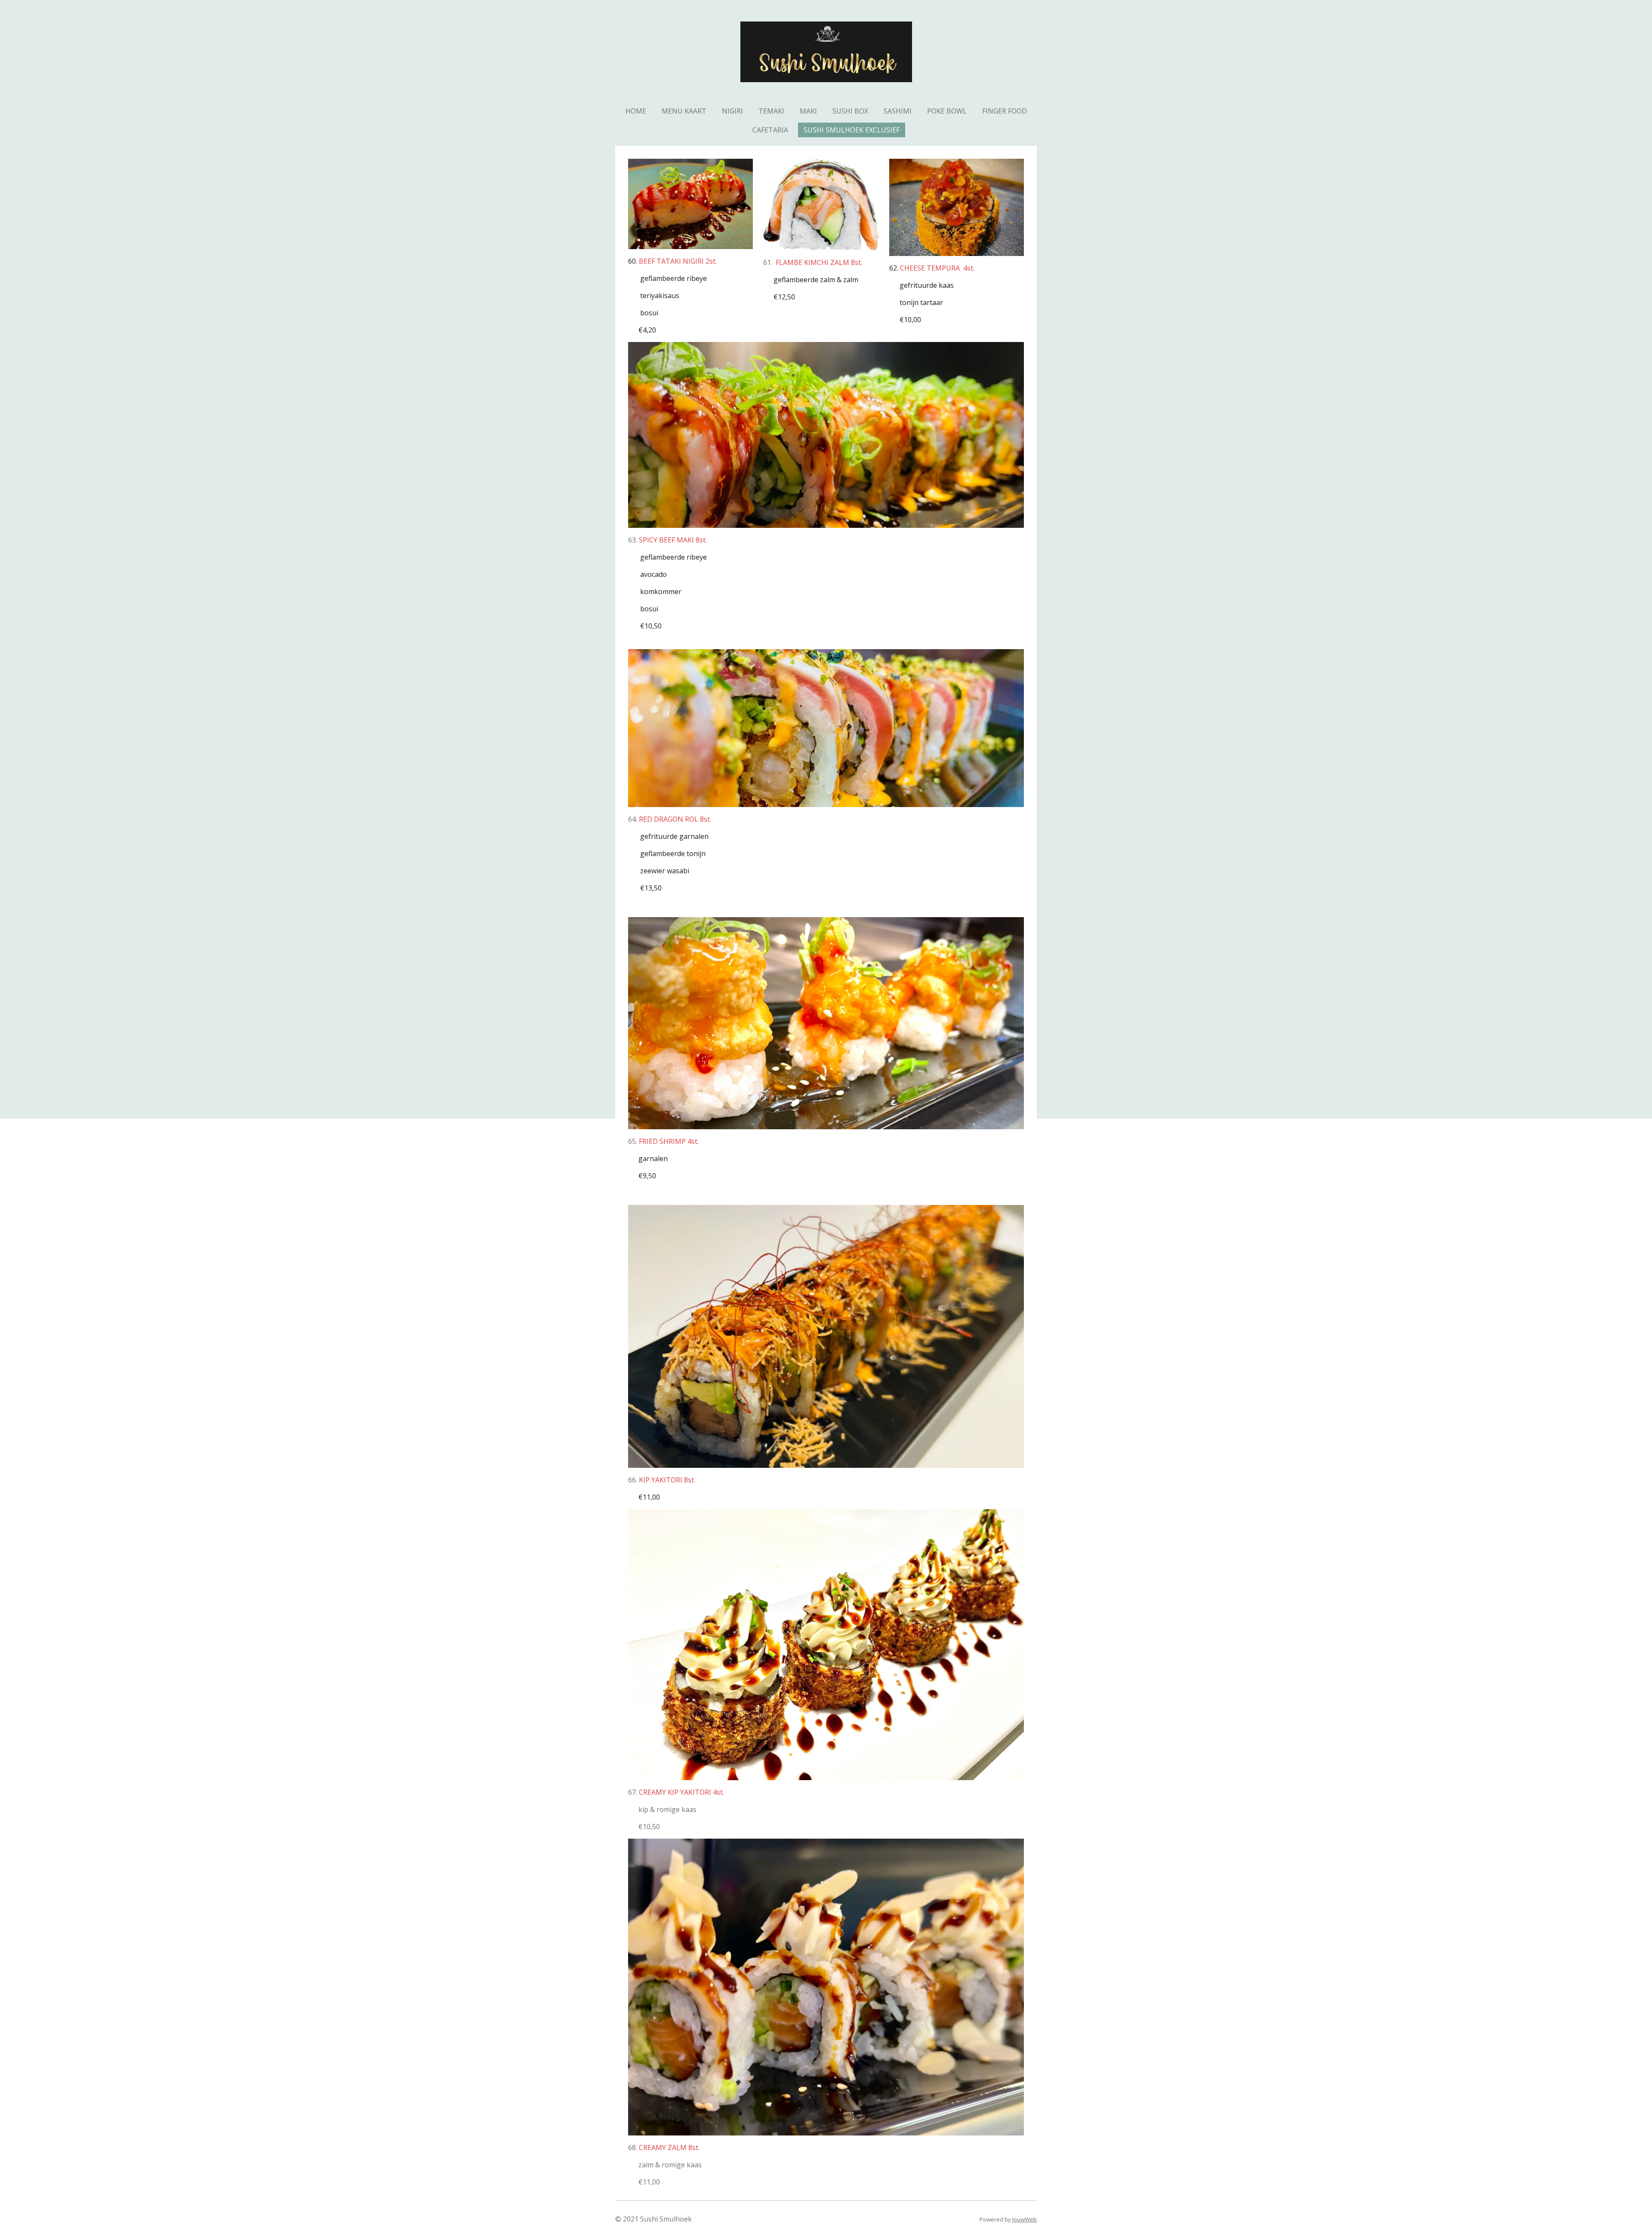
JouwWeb (1025, 2219)
